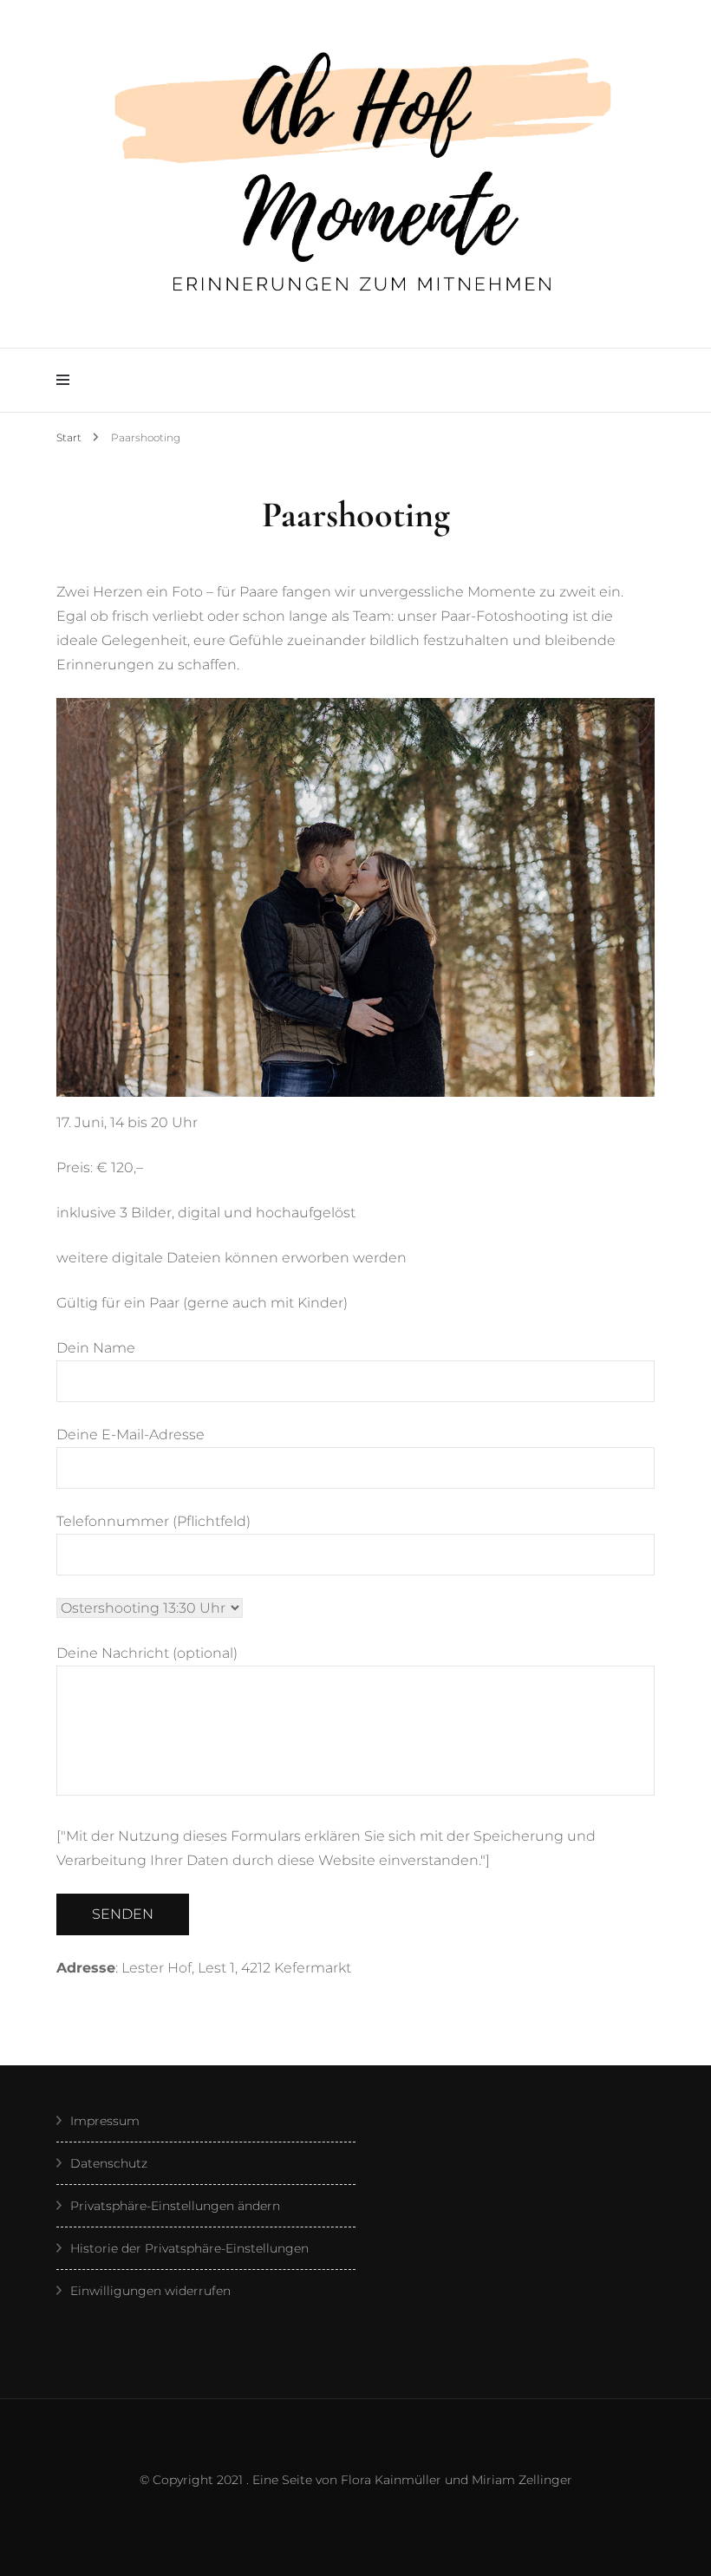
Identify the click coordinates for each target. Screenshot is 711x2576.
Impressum (105, 2121)
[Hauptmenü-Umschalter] (67, 380)
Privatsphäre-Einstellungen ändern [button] (175, 2206)
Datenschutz (109, 2163)
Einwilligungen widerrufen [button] (150, 2291)
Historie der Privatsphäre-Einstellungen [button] (189, 2248)
